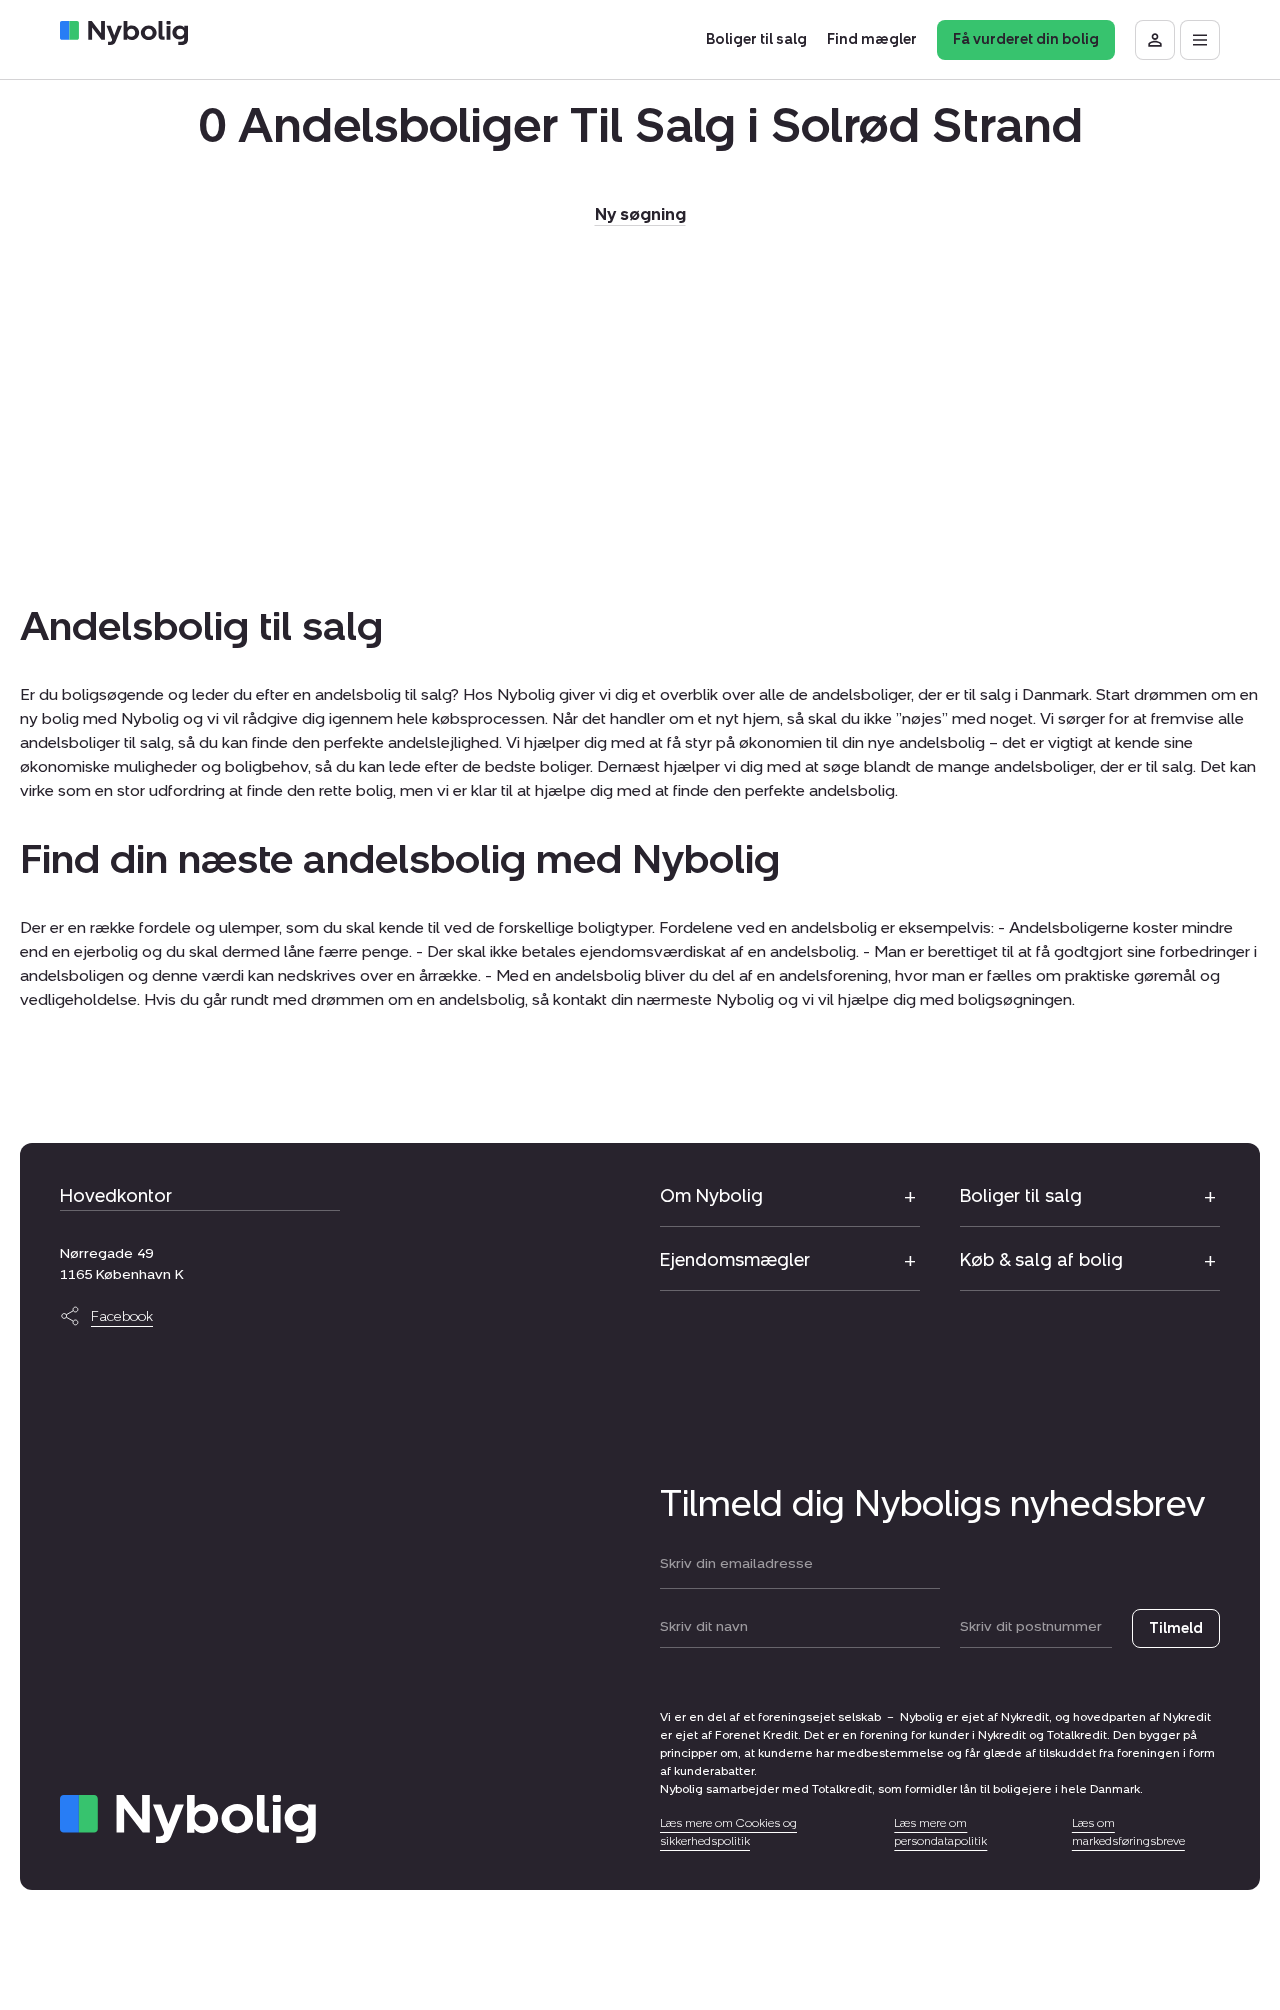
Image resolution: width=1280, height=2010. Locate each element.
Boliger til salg (1021, 1196)
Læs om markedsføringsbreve (1128, 1832)
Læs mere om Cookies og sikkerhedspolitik (728, 1832)
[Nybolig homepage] (188, 1819)
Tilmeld (1176, 1628)
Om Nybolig (711, 1196)
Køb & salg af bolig (1041, 1260)
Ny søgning (640, 214)
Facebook (122, 1316)
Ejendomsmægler (735, 1260)
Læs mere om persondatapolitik (940, 1832)
